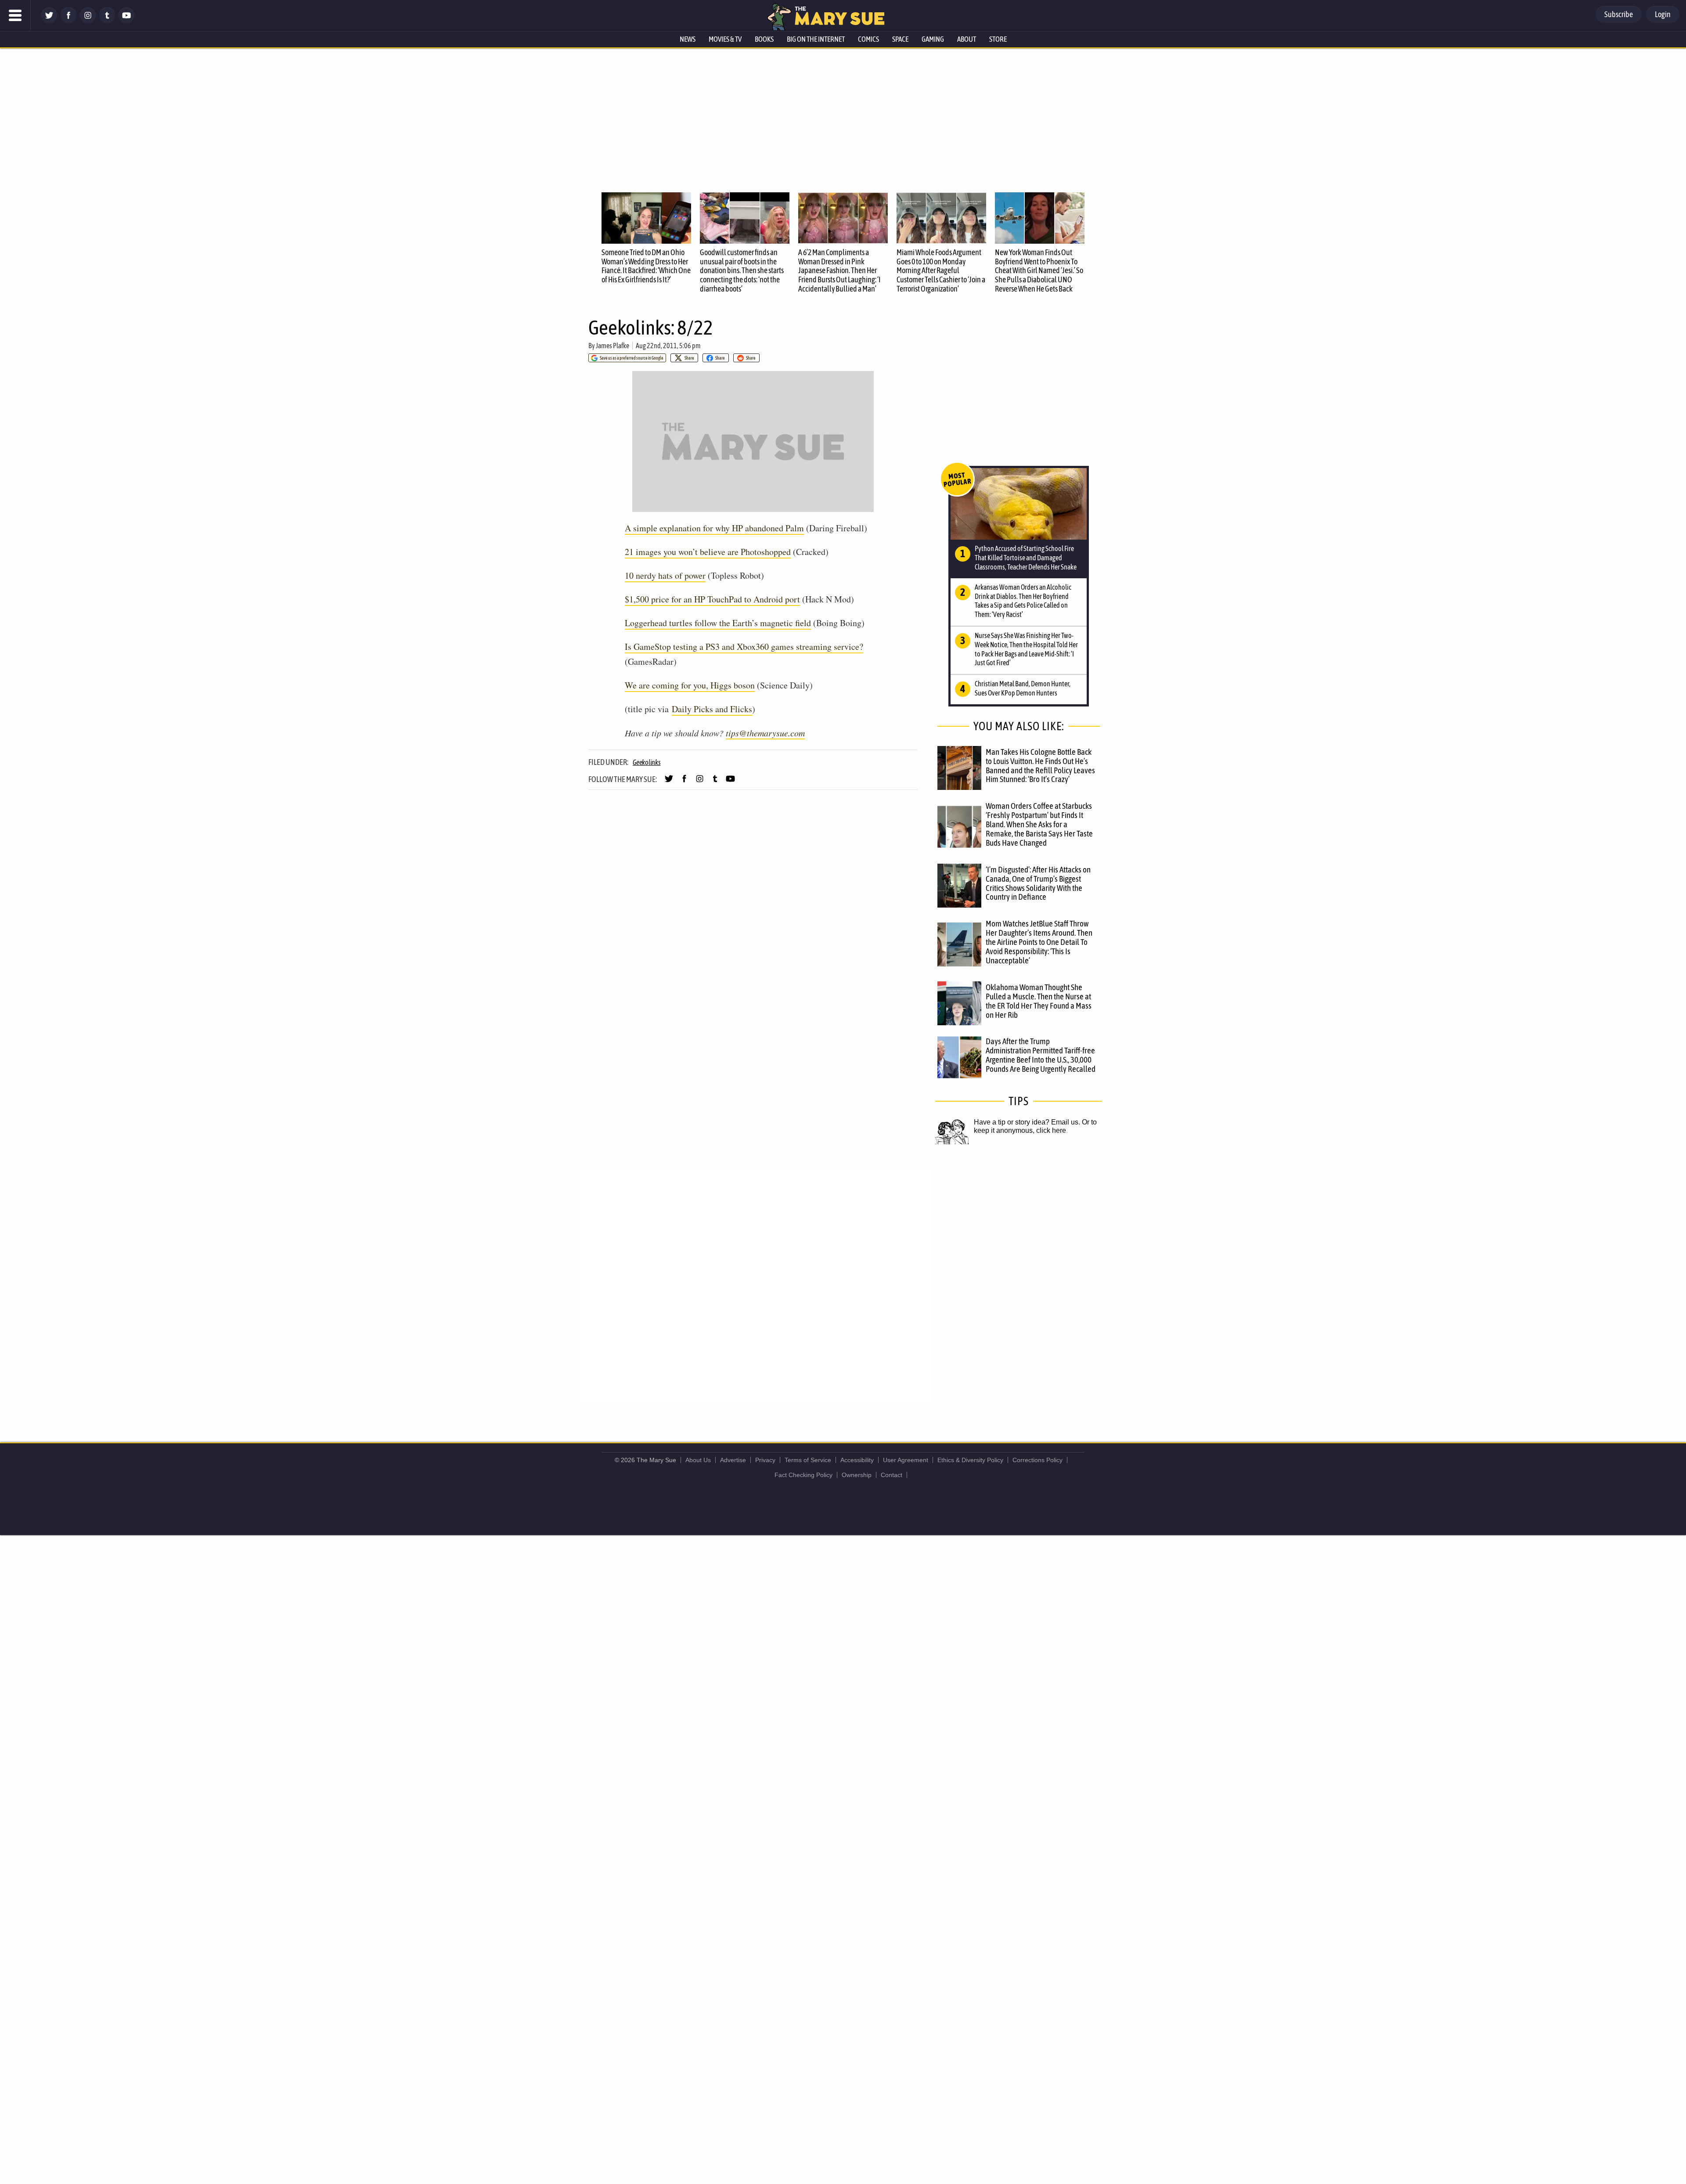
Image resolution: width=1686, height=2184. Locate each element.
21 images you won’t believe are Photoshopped (708, 552)
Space (900, 39)
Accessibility (857, 1460)
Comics (868, 39)
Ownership (857, 1475)
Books (764, 39)
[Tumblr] (107, 21)
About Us (698, 1460)
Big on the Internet (816, 39)
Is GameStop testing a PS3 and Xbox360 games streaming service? (744, 647)
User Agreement (906, 1460)
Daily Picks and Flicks (712, 709)
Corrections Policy (1038, 1460)
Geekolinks (647, 762)
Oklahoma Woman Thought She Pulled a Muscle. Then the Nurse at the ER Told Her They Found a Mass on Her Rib (1039, 1001)
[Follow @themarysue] (49, 21)
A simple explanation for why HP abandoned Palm (714, 528)
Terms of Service (808, 1460)
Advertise (733, 1460)
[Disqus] (755, 1284)
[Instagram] (88, 21)
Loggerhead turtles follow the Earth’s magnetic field (718, 623)
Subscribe (1619, 14)
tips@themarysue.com (765, 733)
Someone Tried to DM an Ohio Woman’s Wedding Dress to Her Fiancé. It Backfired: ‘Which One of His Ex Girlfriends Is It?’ (646, 266)
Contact (892, 1475)
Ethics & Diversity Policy (970, 1460)
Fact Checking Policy (803, 1475)
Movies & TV (725, 39)
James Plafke (612, 346)
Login (1663, 14)
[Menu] (15, 15)
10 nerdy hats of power (665, 575)
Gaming (933, 39)
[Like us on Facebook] (68, 21)
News (688, 39)
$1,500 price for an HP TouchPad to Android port (712, 599)
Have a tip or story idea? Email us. (1027, 1122)
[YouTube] (126, 21)
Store (998, 39)
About (967, 39)
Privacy (765, 1460)
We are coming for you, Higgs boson (690, 685)
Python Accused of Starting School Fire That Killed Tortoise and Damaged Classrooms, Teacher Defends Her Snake (1026, 558)
